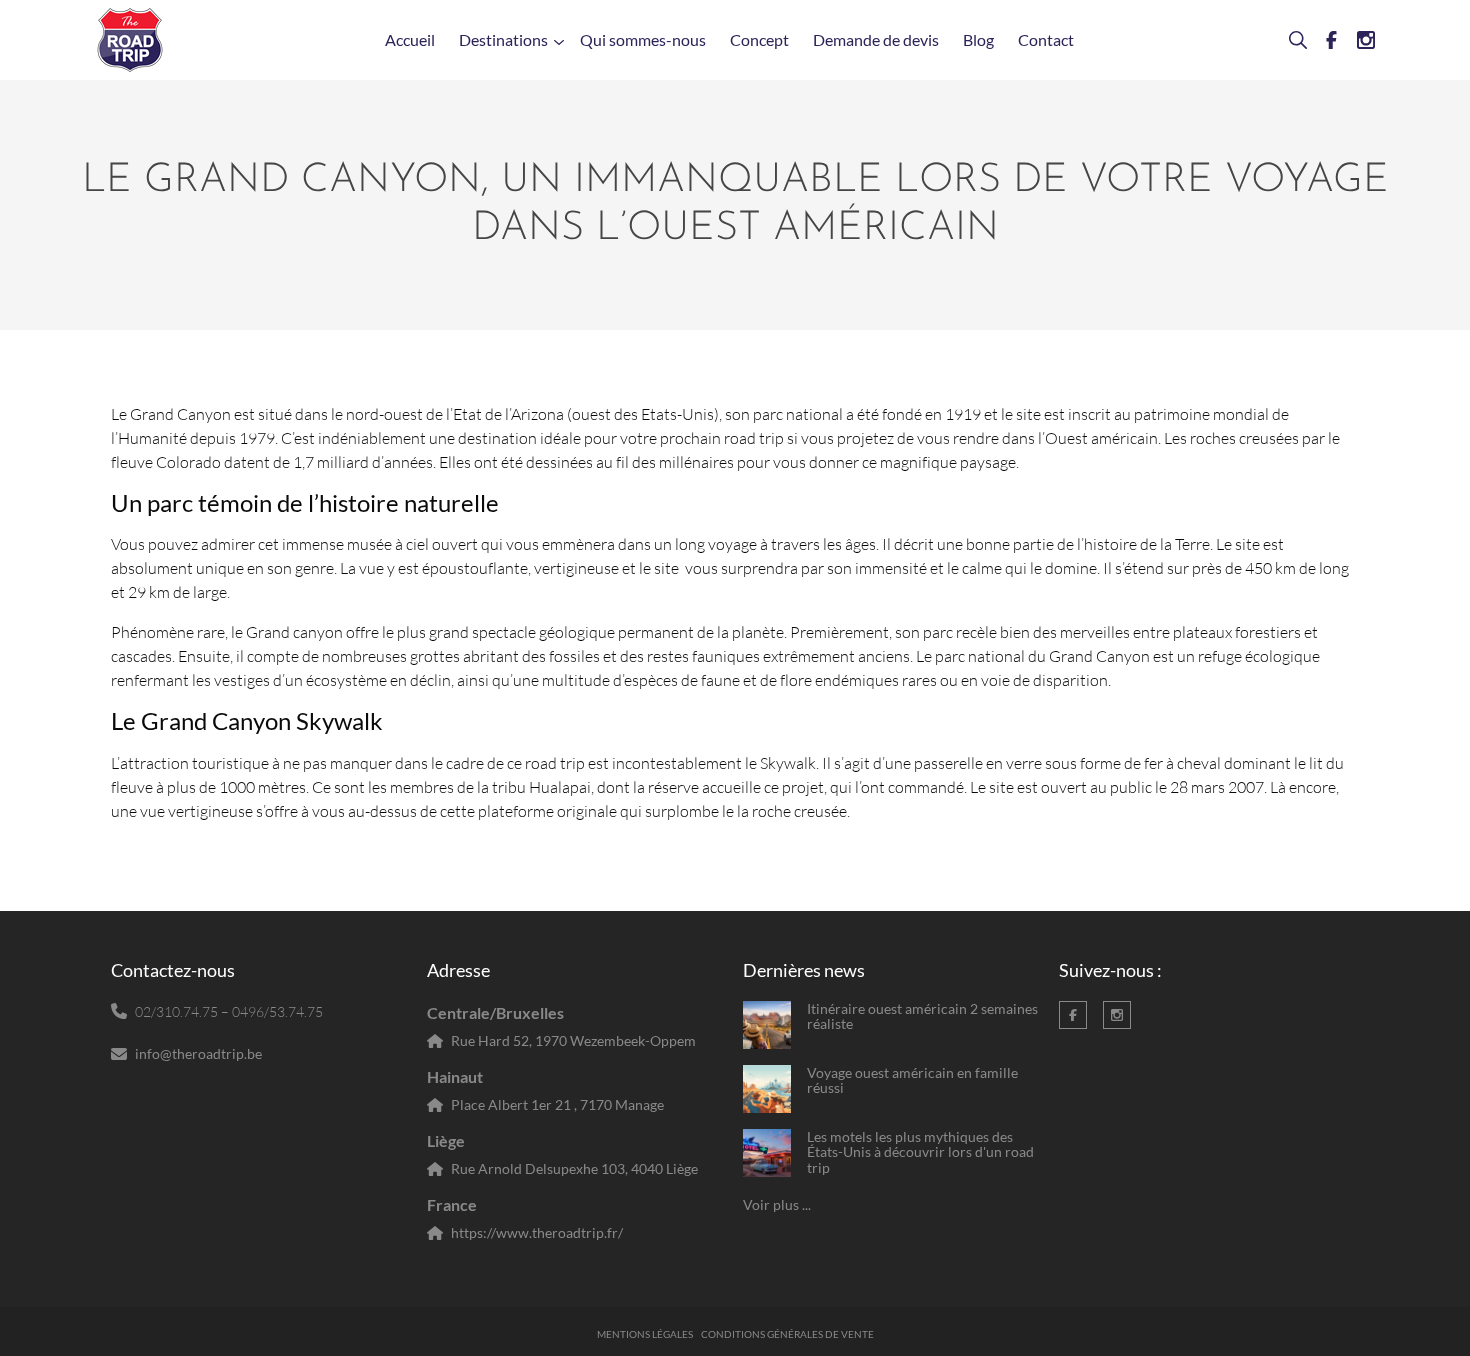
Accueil (410, 39)
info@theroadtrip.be (198, 1053)
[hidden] (767, 1025)
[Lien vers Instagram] (1358, 40)
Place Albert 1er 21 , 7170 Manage (557, 1104)
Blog (978, 39)
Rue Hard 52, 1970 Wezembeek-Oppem (573, 1040)
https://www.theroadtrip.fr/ (537, 1232)
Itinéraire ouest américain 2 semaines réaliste (922, 1016)
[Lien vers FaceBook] (1324, 40)
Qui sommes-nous (643, 39)
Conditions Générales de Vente (787, 1334)
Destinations (503, 39)
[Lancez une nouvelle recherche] (1290, 40)
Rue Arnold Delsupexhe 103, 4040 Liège (574, 1168)
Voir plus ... (777, 1204)
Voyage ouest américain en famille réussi (912, 1080)
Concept (759, 39)
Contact (1046, 39)
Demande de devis (876, 39)
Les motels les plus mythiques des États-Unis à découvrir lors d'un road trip (920, 1152)
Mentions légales (645, 1334)
